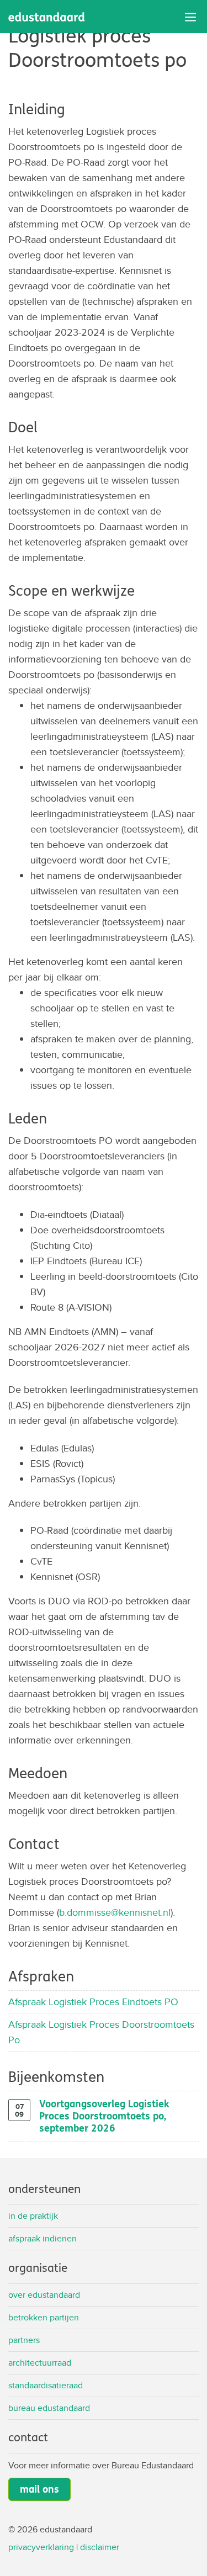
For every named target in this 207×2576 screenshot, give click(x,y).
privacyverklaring (41, 2547)
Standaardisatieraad (46, 2385)
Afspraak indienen (43, 2238)
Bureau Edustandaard (49, 2408)
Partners (24, 2340)
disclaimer (100, 2547)
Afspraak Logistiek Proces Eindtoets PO (93, 2002)
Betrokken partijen (44, 2317)
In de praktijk (33, 2216)
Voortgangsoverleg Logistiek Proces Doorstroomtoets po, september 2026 (104, 2116)
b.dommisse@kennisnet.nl (115, 1912)
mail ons (39, 2489)
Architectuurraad (40, 2363)
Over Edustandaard (44, 2295)
